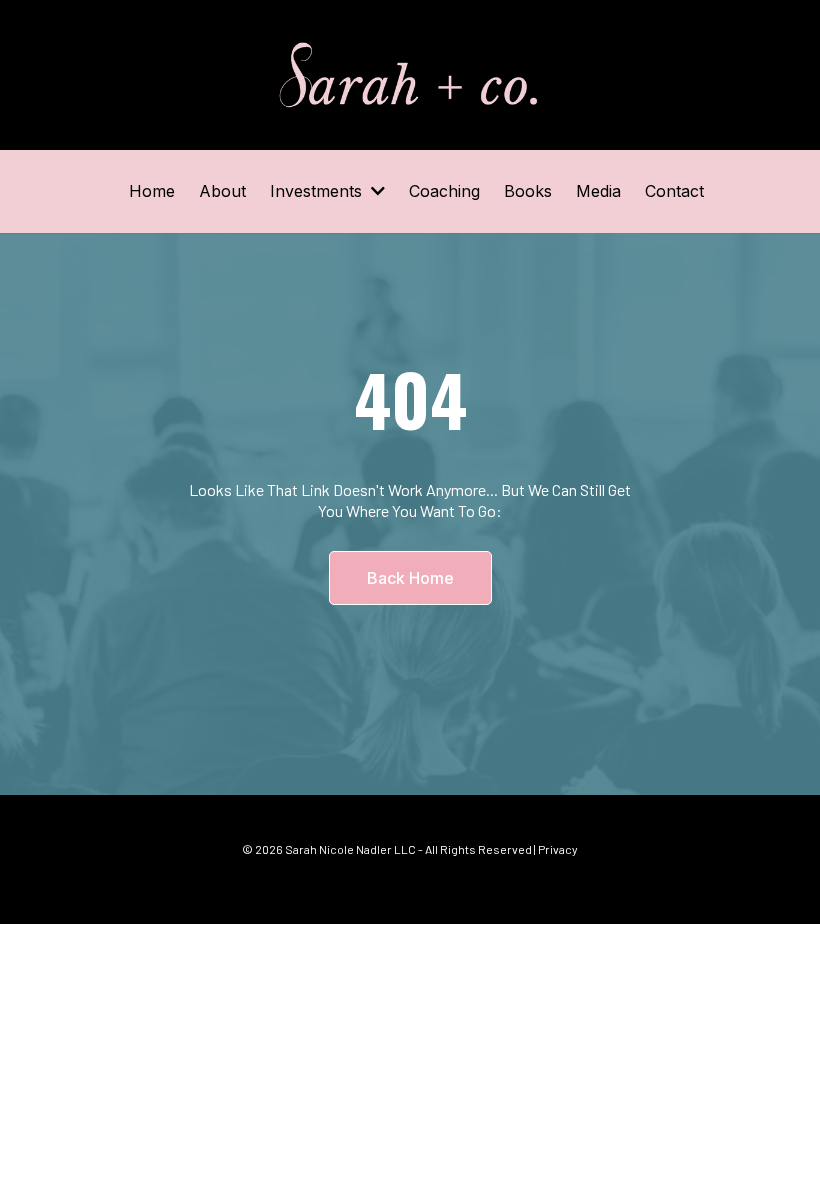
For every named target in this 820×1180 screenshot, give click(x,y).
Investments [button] (318, 191)
